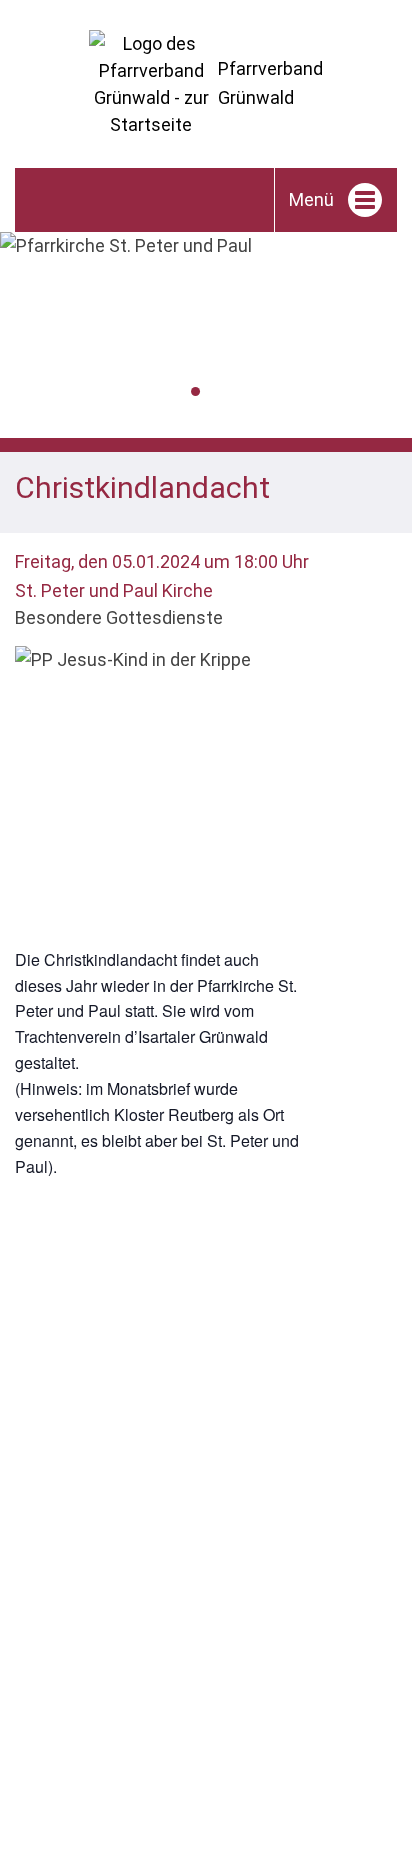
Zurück (14, 340)
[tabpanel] (206, 245)
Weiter (398, 340)
